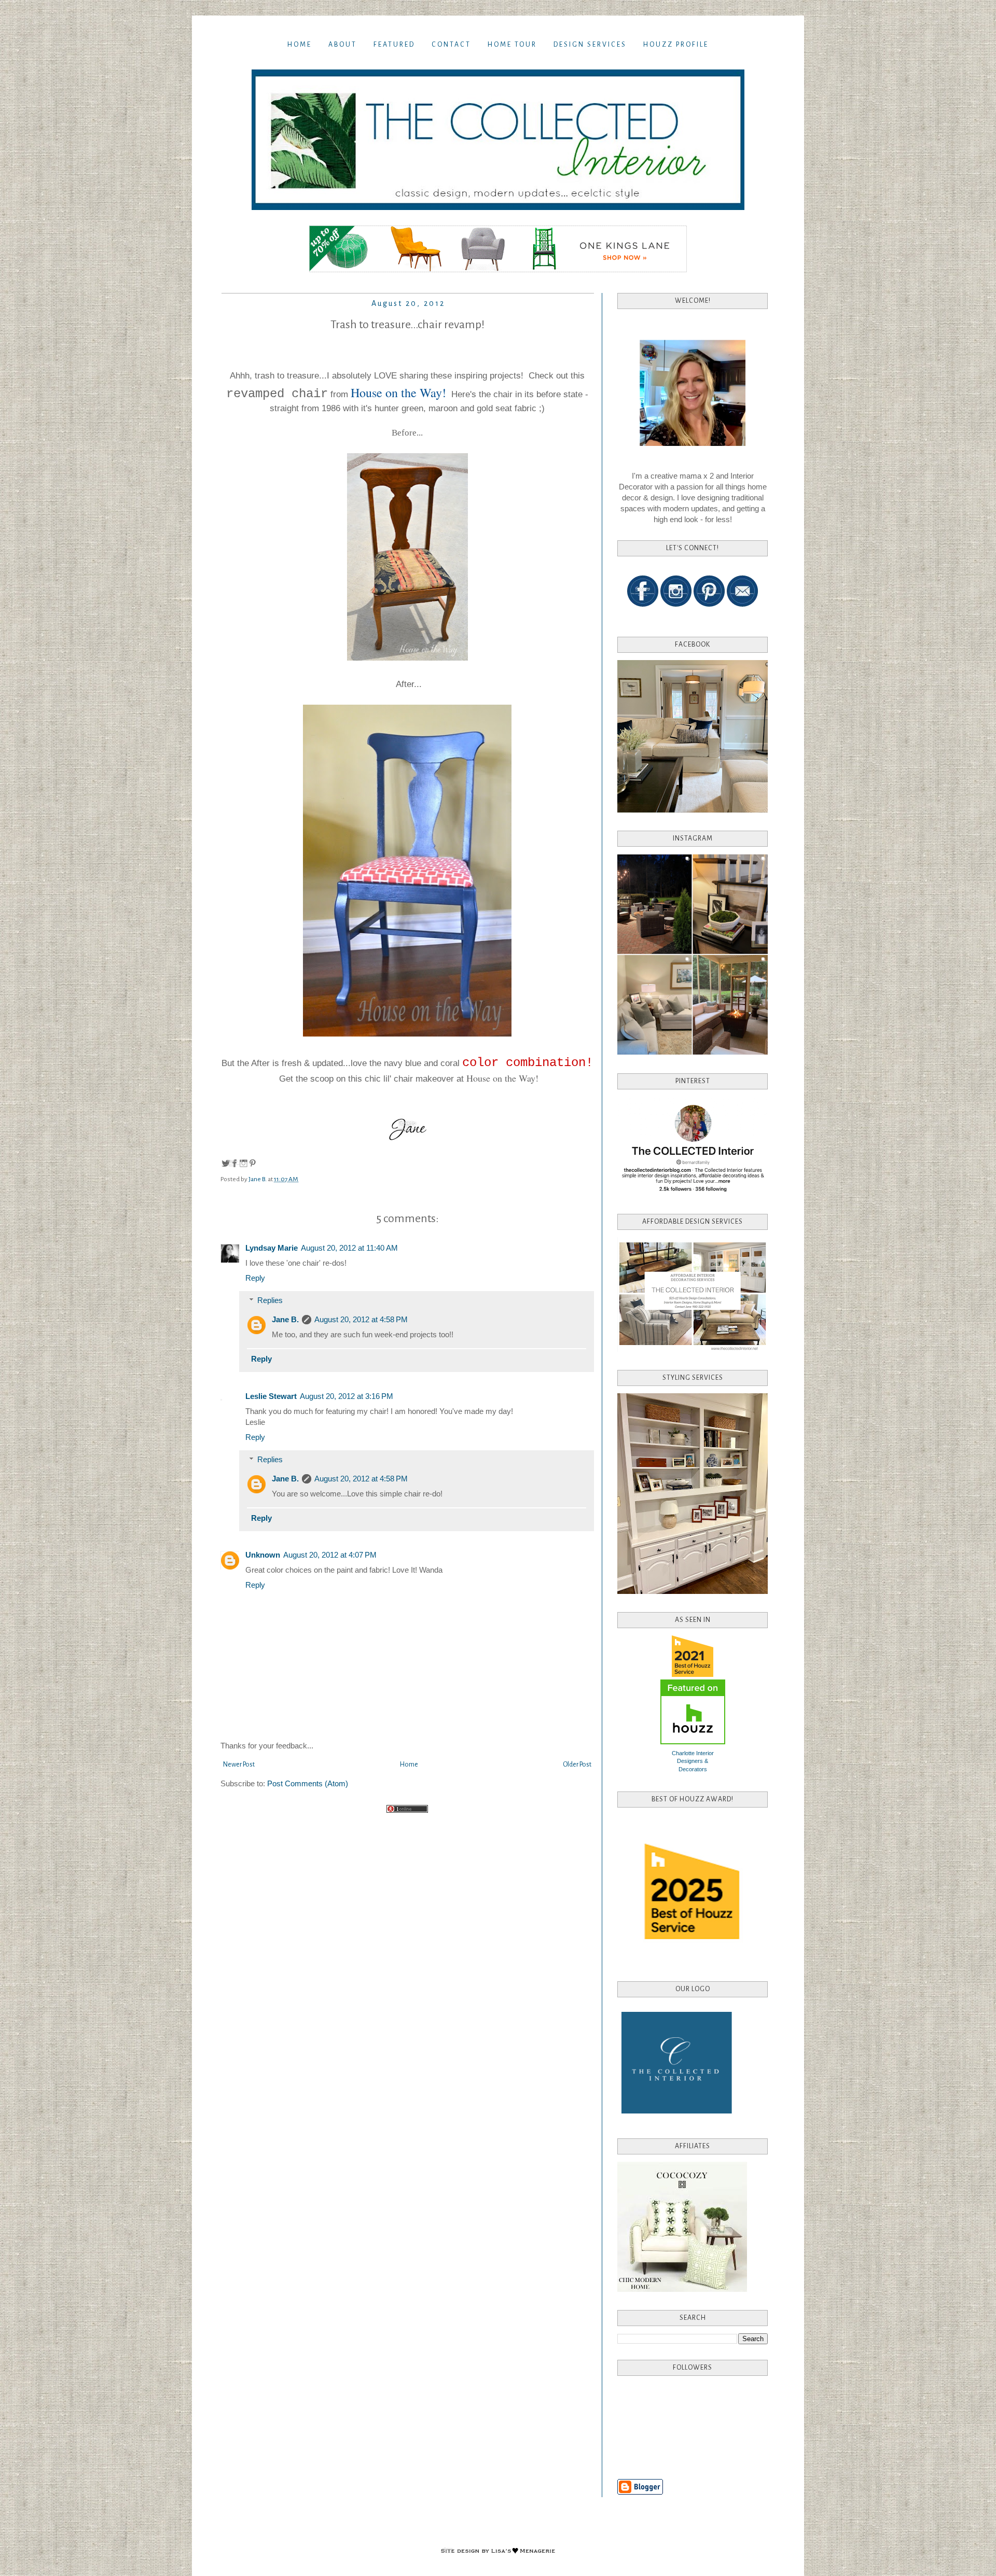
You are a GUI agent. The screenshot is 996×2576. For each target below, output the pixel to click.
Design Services (590, 45)
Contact (451, 45)
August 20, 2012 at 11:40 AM (349, 1248)
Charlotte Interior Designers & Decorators (693, 1761)
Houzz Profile (676, 45)
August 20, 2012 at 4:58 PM (361, 1319)
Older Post (577, 1765)
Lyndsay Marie (272, 1248)
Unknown (263, 1555)
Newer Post (239, 1765)
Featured (394, 45)
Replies (270, 1300)
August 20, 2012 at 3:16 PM (347, 1396)
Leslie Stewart (271, 1396)
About (343, 45)
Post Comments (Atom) (308, 1783)
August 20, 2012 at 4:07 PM (330, 1555)
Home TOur (512, 45)
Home (300, 45)
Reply (255, 1278)
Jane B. (285, 1319)
